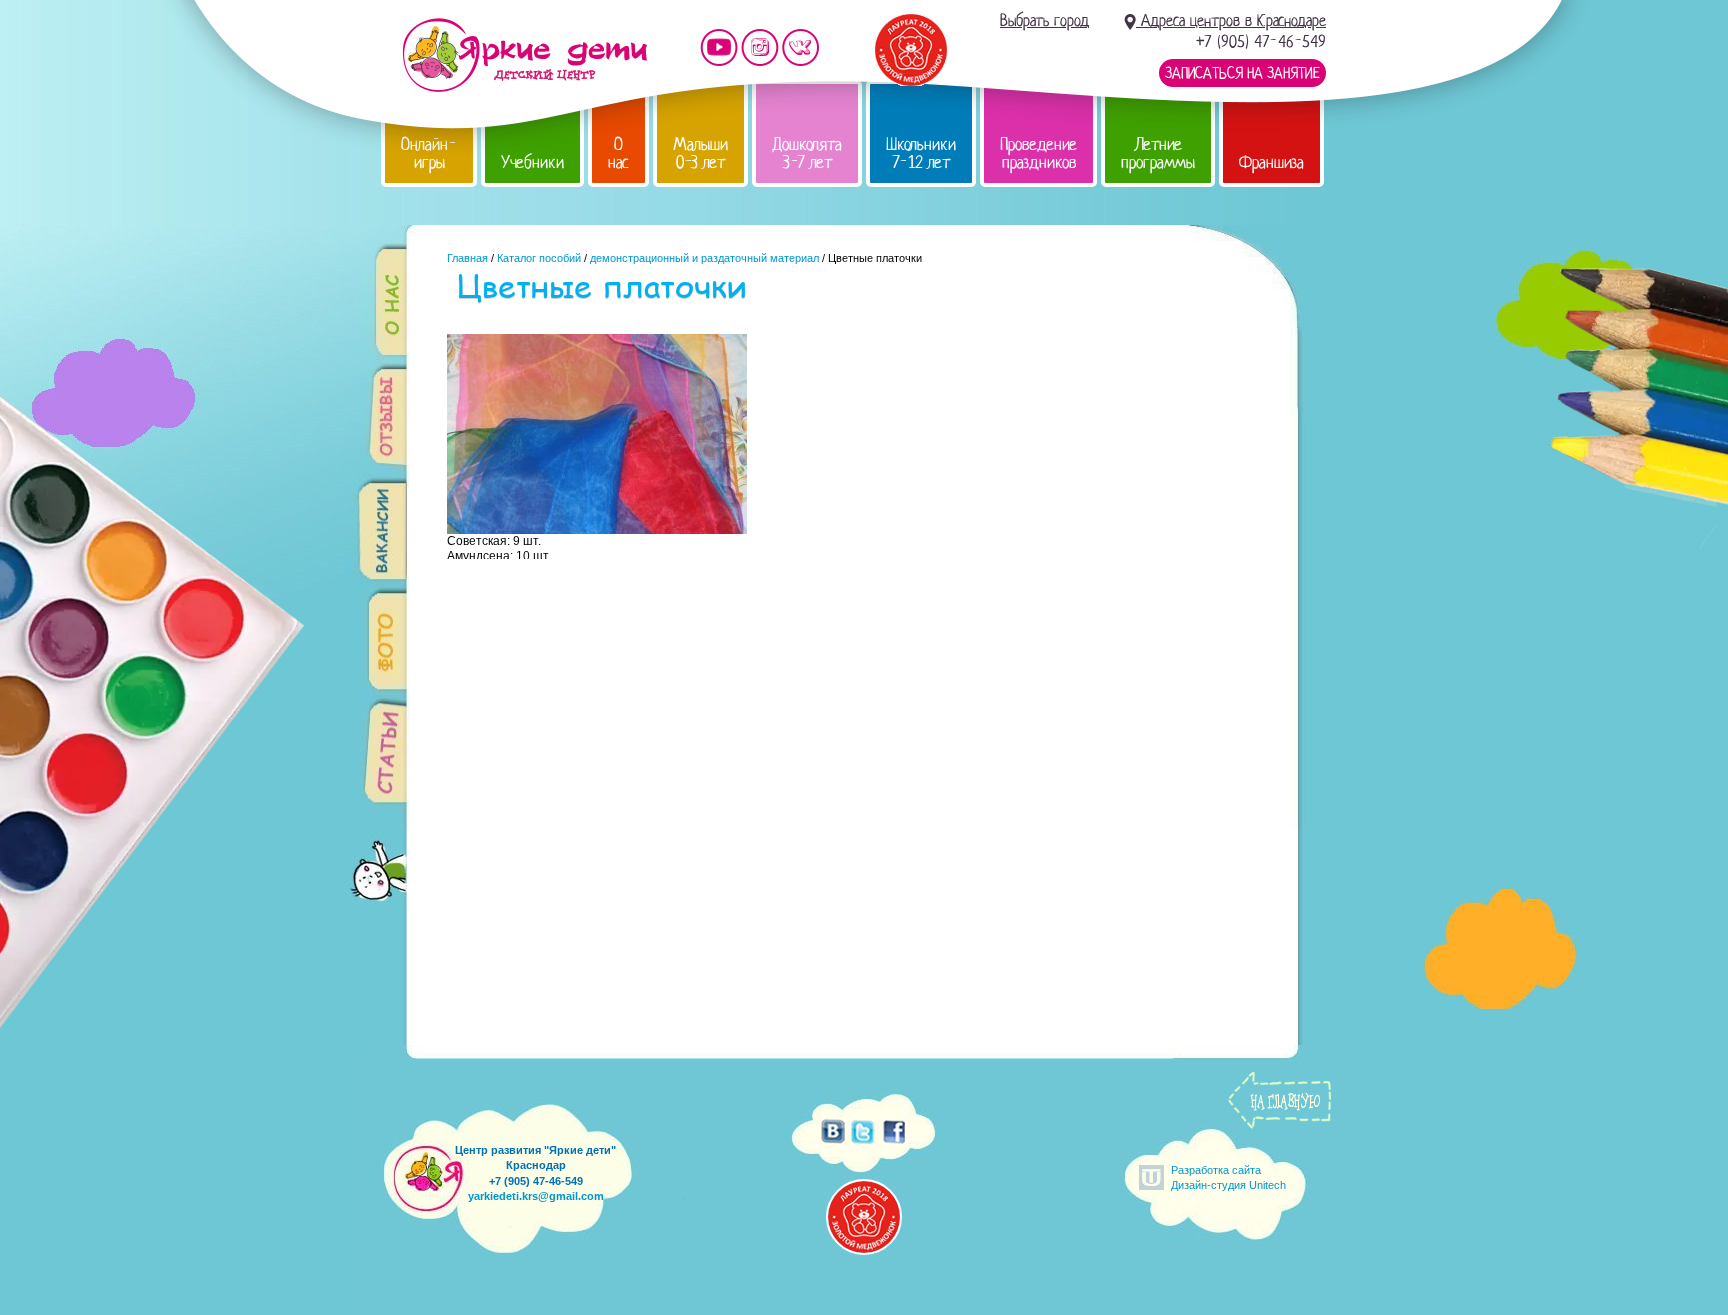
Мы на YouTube (719, 47)
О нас (618, 153)
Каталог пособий (539, 258)
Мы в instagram (760, 47)
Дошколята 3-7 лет (807, 153)
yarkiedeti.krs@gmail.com (536, 1196)
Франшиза (1271, 162)
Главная (467, 258)
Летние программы (1158, 153)
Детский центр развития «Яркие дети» (524, 55)
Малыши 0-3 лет (700, 153)
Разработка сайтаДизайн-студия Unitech (1228, 1177)
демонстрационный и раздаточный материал (704, 258)
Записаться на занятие (1242, 73)
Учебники (532, 162)
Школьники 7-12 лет (921, 153)
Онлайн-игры (429, 153)
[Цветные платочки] (597, 529)
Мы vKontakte (801, 47)
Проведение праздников (1038, 153)
